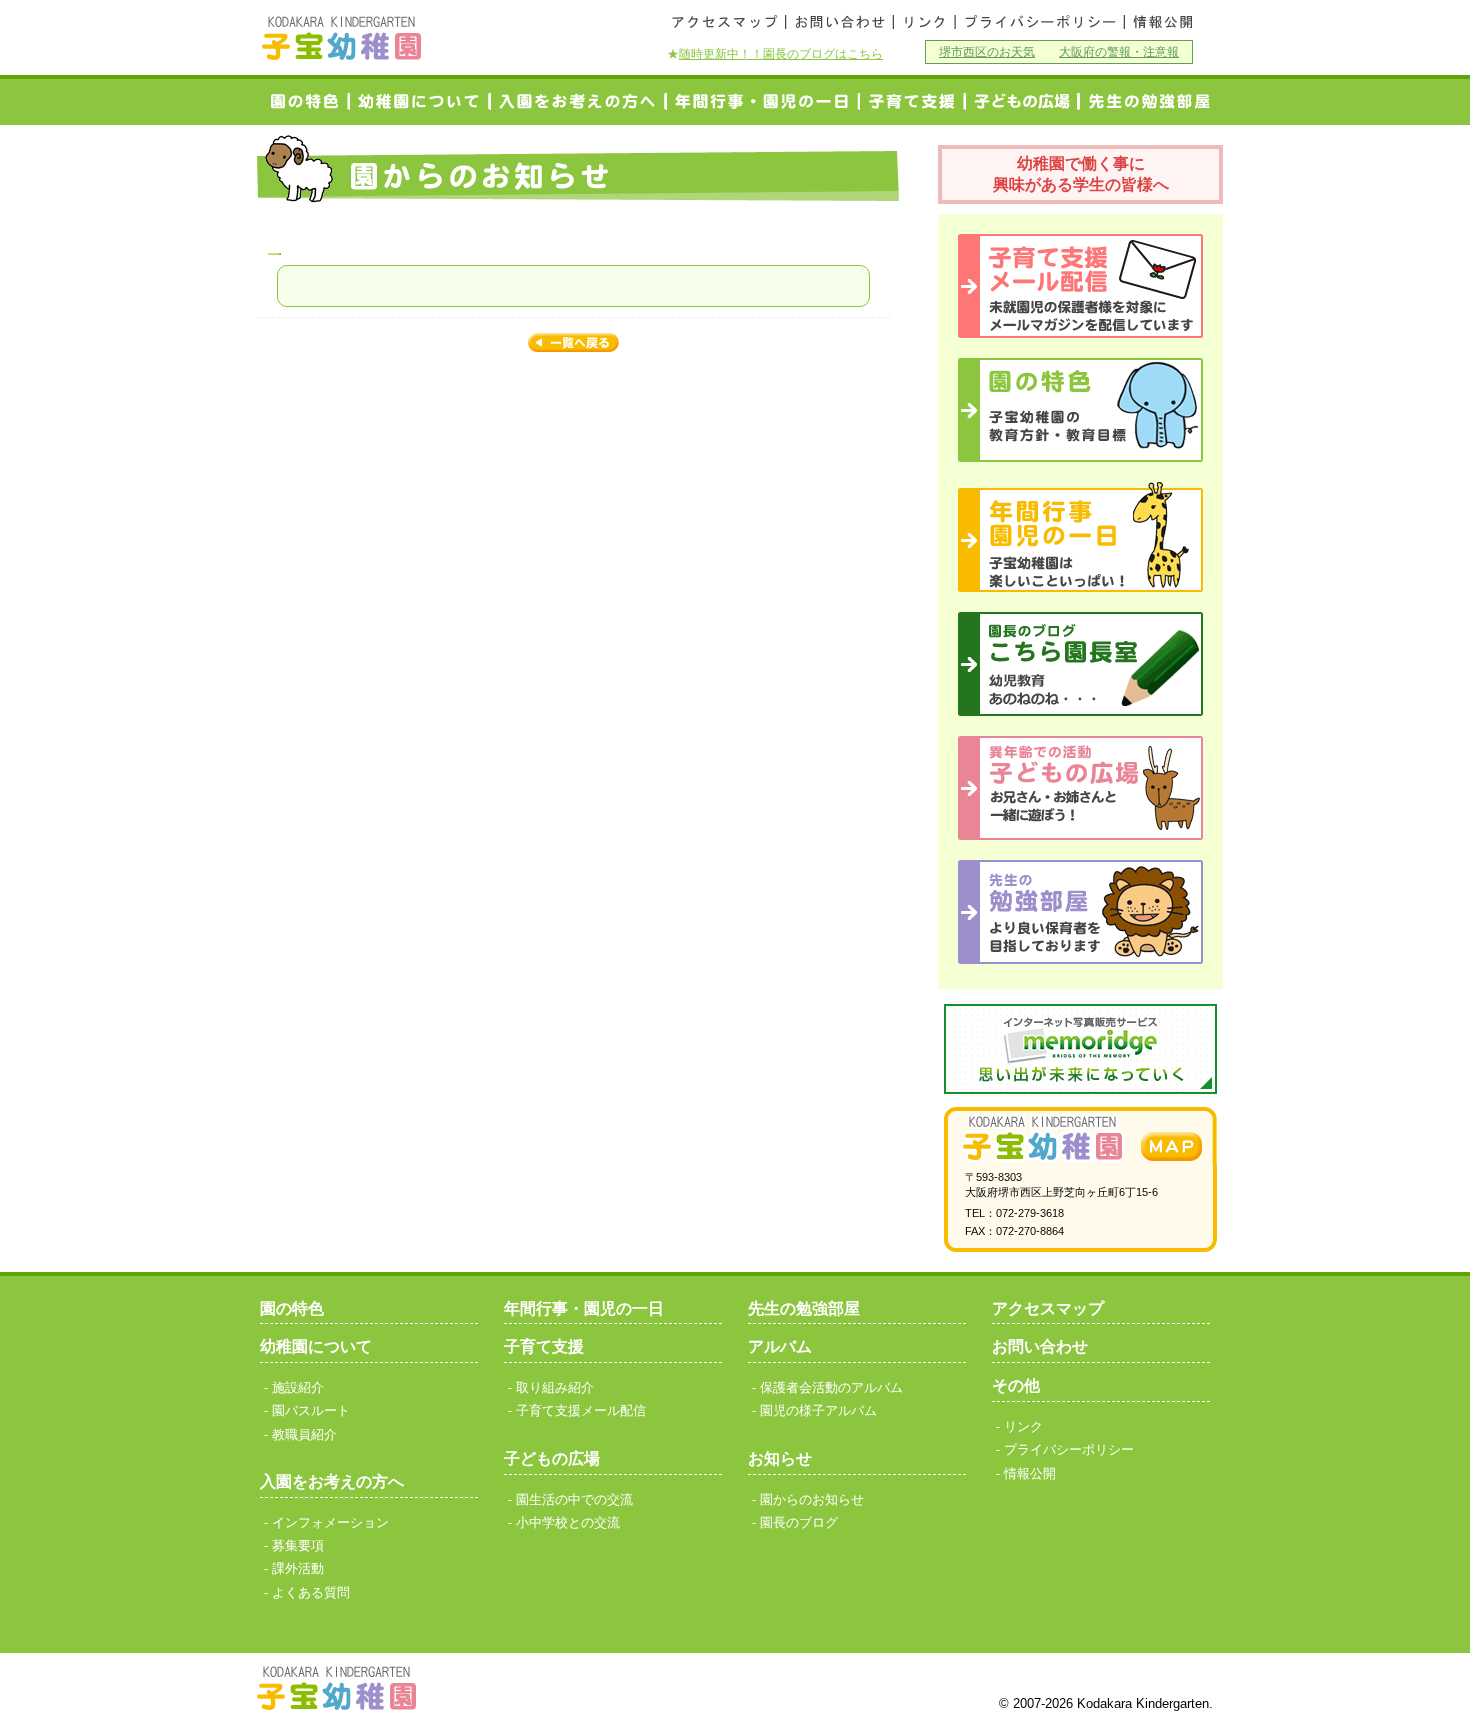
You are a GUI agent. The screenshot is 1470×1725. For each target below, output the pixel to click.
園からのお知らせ (812, 1499)
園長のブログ (799, 1522)
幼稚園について (420, 101)
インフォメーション (330, 1522)
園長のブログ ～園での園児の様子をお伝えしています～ (1080, 664)
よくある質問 (311, 1592)
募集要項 (298, 1545)
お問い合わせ (839, 22)
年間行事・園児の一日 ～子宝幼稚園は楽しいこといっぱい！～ (1080, 537)
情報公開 (1161, 22)
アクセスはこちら (1171, 1146)
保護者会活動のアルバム (831, 1387)
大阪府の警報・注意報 (1119, 51)
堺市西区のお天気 (987, 51)
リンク (924, 22)
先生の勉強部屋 (804, 1308)
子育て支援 (912, 101)
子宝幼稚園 (342, 38)
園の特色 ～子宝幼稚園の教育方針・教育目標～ (1080, 410)
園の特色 (304, 101)
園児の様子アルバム (818, 1410)
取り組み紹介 (555, 1387)
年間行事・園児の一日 (763, 101)
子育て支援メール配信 (1080, 286)
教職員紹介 (304, 1434)
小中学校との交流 (1022, 101)
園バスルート (311, 1410)
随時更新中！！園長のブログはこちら (781, 53)
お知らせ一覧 (573, 344)
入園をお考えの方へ (578, 101)
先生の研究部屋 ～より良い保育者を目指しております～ (1080, 912)
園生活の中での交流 (574, 1499)
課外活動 (298, 1568)
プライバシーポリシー (1039, 22)
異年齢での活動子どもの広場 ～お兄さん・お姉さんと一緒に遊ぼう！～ (1080, 788)
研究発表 (1144, 101)
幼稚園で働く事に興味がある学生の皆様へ (1081, 174)
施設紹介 (298, 1387)
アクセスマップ (725, 22)
